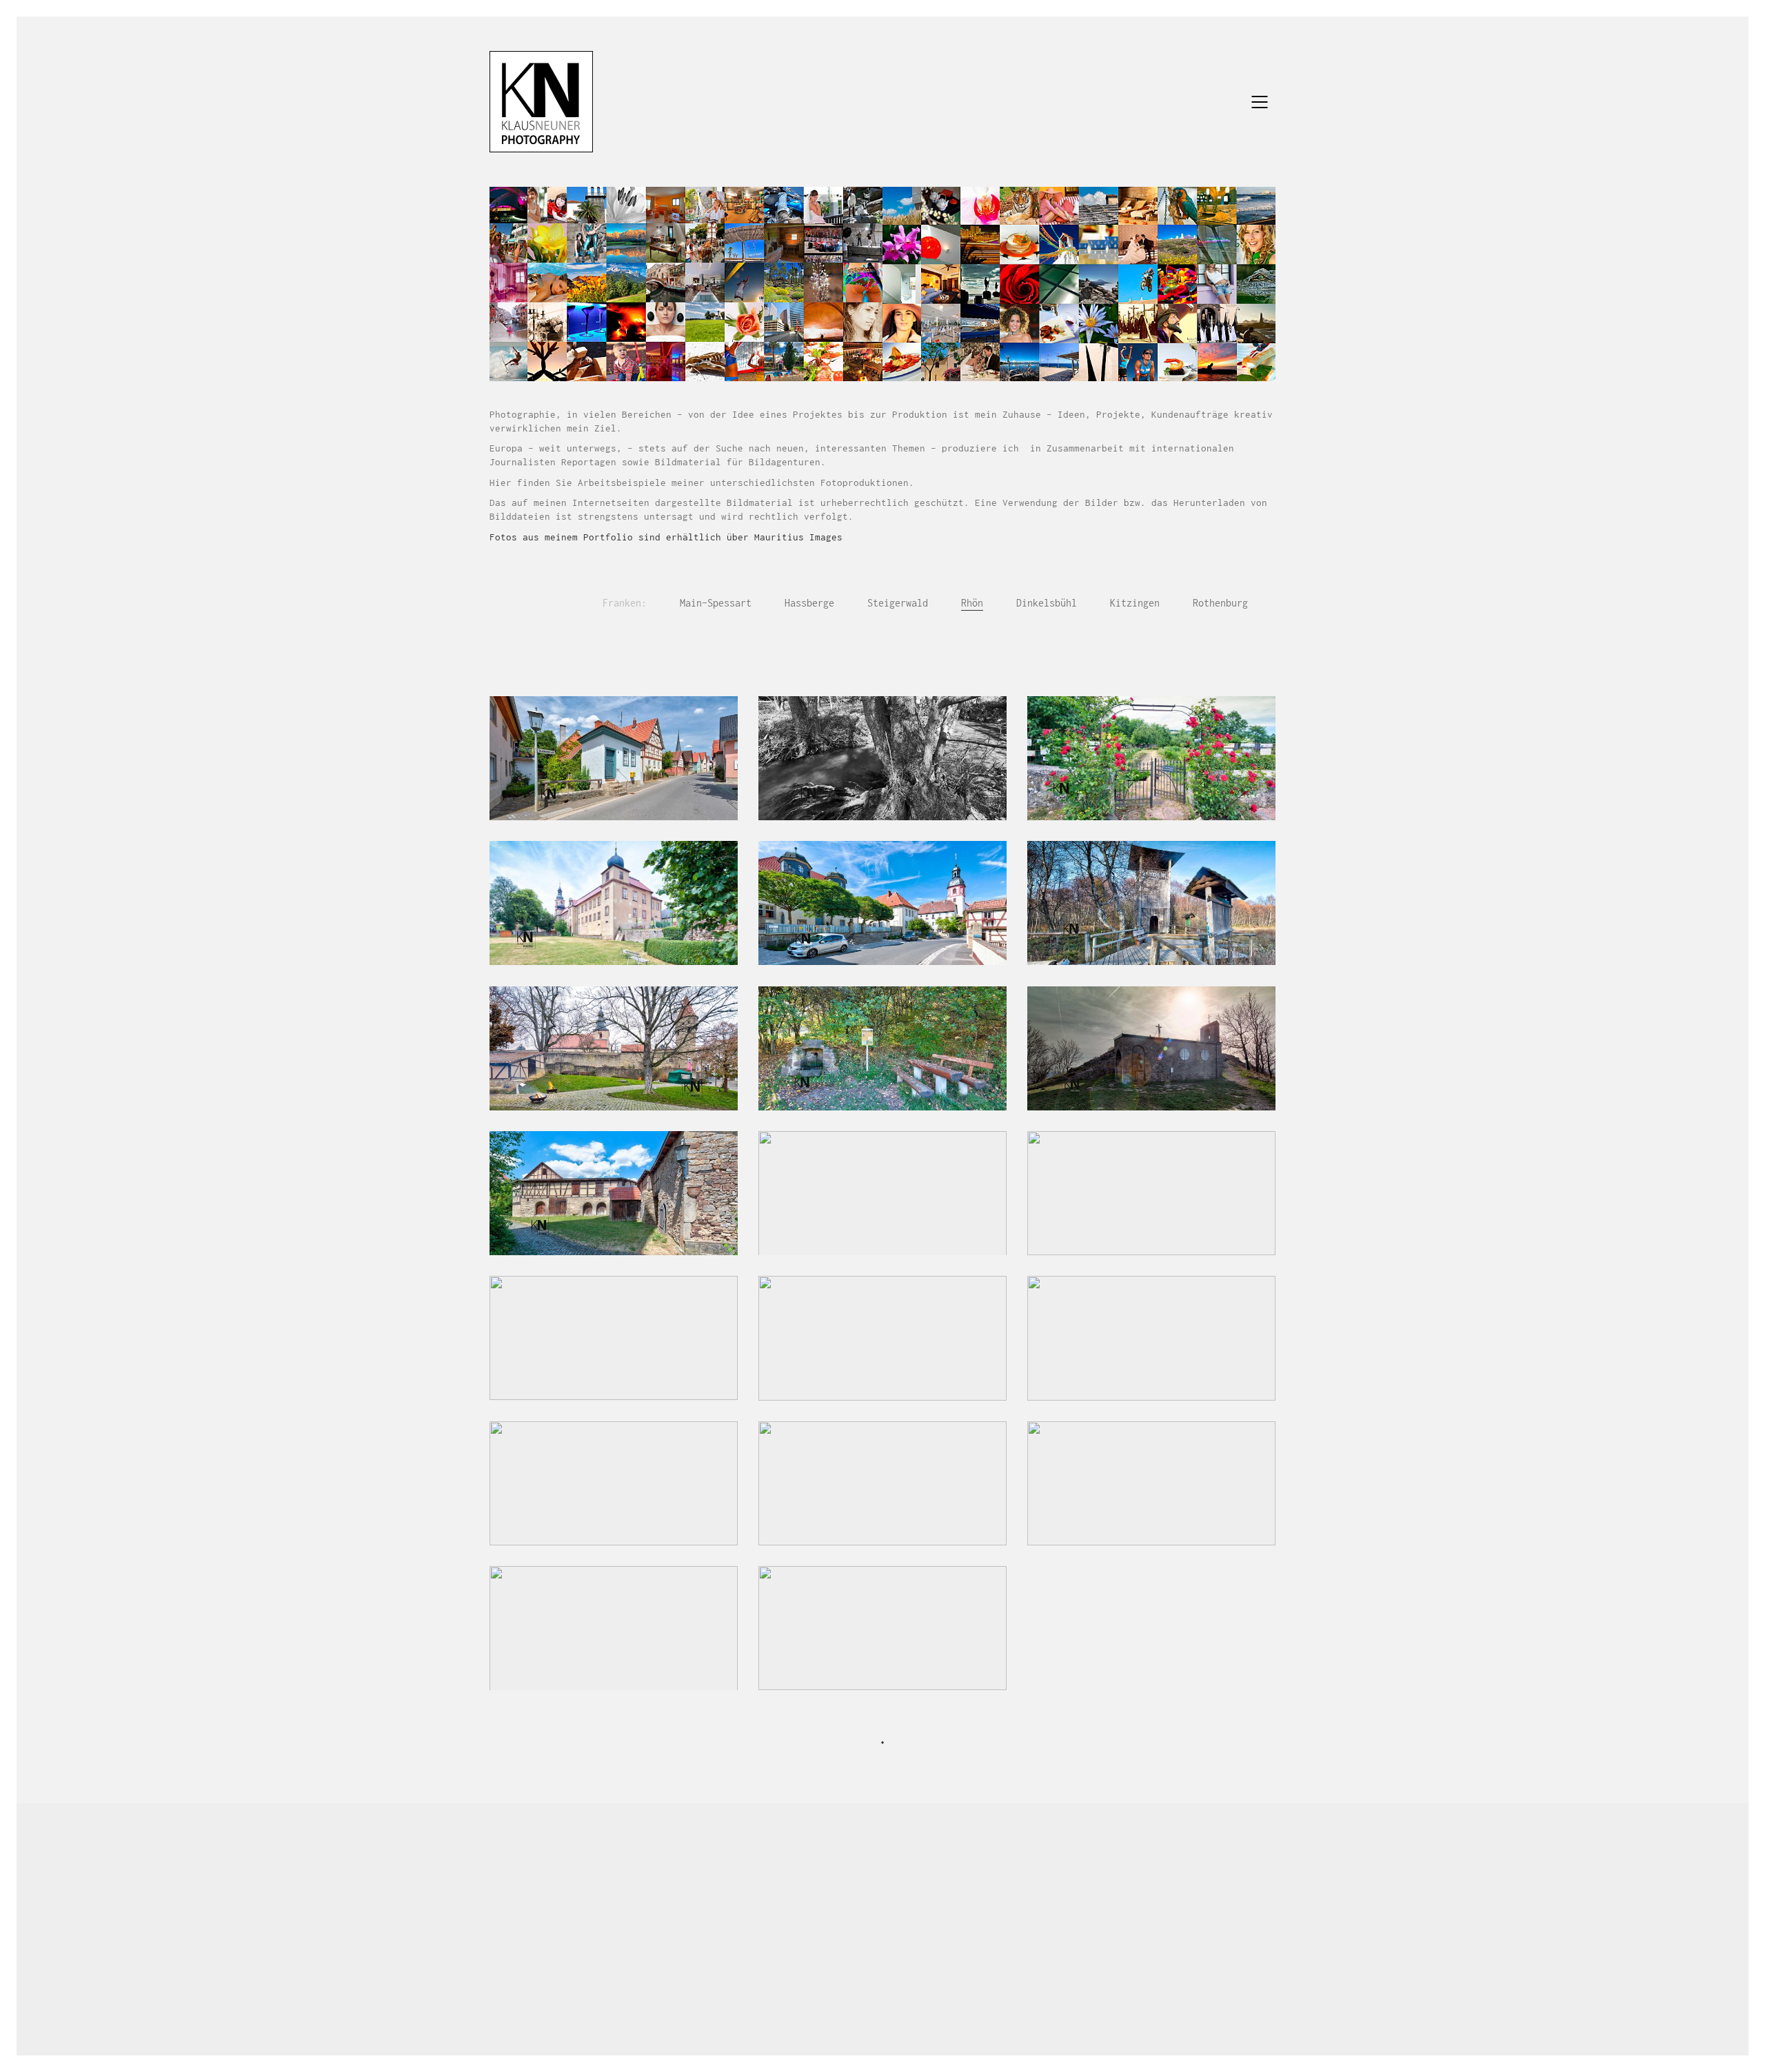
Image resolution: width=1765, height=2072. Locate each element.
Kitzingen (1135, 603)
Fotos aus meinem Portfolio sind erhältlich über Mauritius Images (666, 537)
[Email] (864, 1980)
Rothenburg (1220, 603)
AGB (1117, 1872)
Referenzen (800, 1872)
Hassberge (809, 603)
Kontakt (929, 1872)
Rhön (972, 603)
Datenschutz (1062, 1872)
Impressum (990, 1872)
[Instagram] (898, 1980)
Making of (869, 1872)
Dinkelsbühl (1047, 603)
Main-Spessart (716, 603)
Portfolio (665, 1872)
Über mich (731, 1872)
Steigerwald (898, 603)
